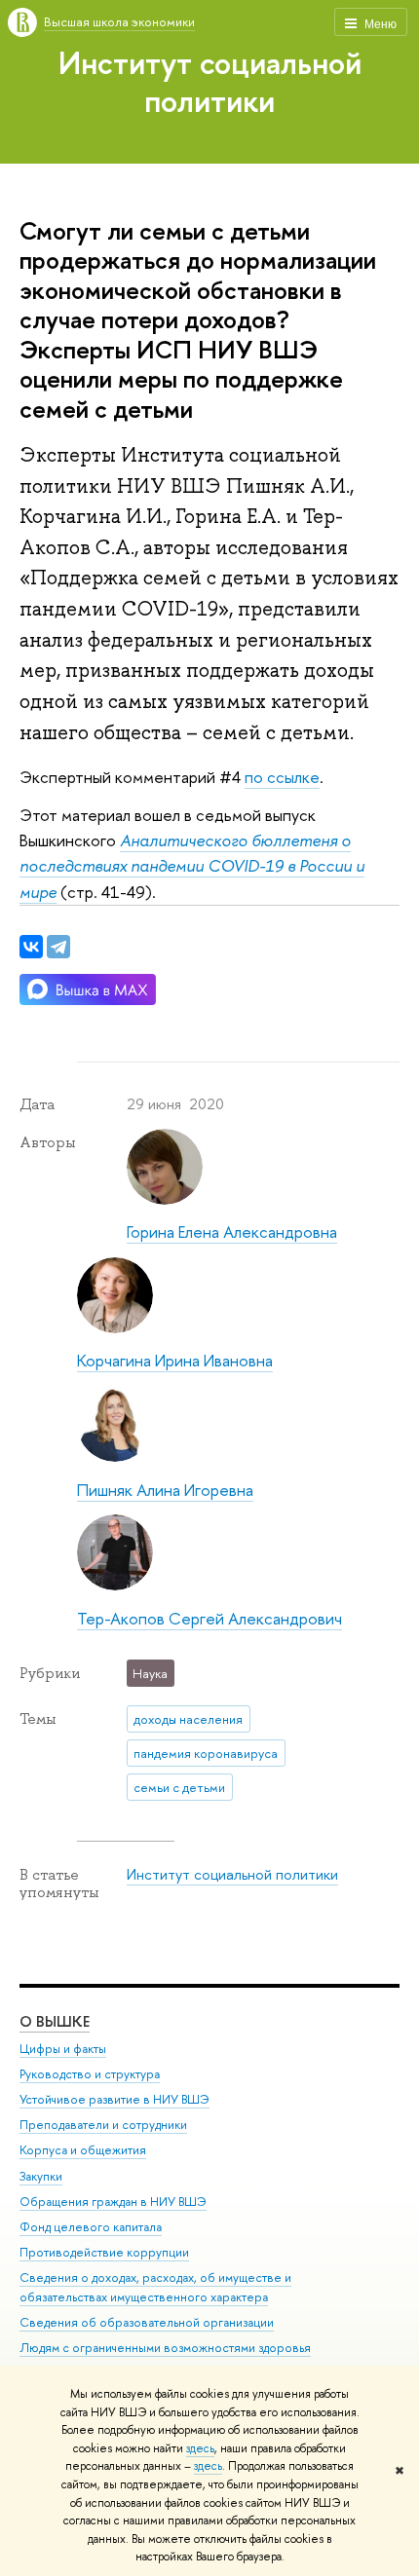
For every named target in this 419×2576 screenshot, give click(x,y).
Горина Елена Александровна (232, 1232)
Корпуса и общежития (83, 2150)
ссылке (291, 777)
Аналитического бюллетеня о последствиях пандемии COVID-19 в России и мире (192, 866)
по (254, 777)
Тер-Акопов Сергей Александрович (209, 1618)
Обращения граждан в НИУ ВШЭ (113, 2202)
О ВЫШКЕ (55, 2021)
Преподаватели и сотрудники (103, 2125)
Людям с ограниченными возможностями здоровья (165, 2348)
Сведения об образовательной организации (147, 2322)
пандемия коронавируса (206, 1753)
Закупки (41, 2176)
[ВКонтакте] (31, 947)
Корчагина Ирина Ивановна (175, 1360)
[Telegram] (58, 947)
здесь (200, 2448)
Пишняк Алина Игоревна (165, 1490)
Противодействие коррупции (104, 2252)
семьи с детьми (179, 1787)
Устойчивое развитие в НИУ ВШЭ (114, 2099)
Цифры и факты (63, 2049)
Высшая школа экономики (119, 21)
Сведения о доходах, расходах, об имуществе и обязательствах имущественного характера (155, 2287)
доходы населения (188, 1719)
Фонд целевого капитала (91, 2227)
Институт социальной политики (210, 81)
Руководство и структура (90, 2074)
